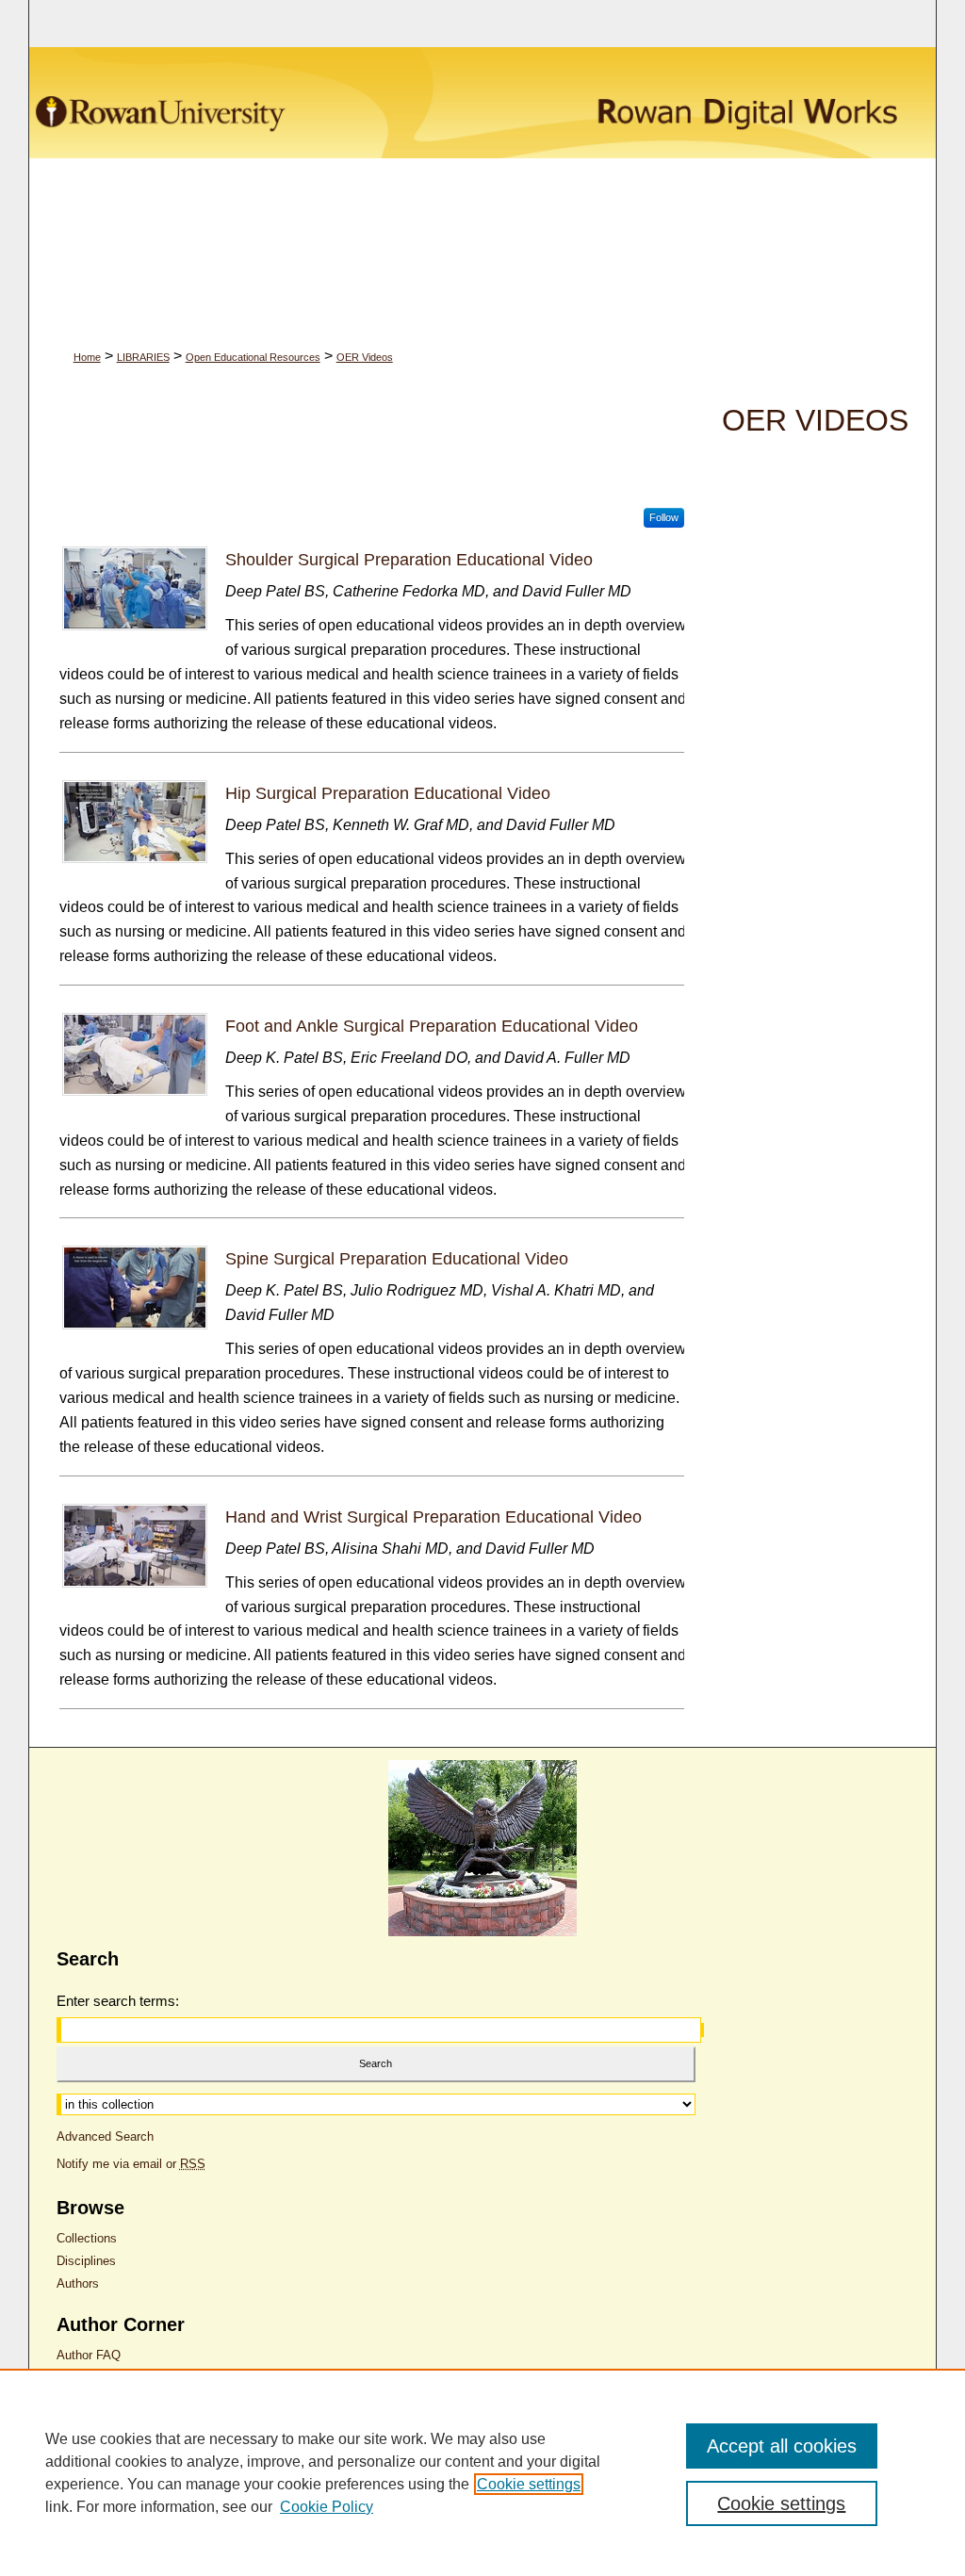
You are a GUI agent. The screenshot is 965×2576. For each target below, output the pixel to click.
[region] (482, 2472)
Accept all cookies (782, 2446)
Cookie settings (529, 2484)
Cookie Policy (327, 2507)
